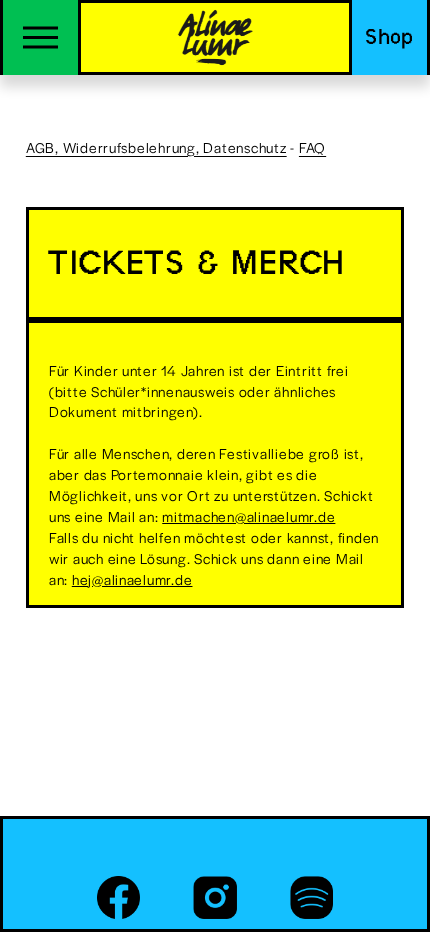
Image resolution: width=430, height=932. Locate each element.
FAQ (312, 147)
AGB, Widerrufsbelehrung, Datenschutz (156, 147)
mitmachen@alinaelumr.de (248, 516)
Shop (389, 37)
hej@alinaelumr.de (132, 579)
